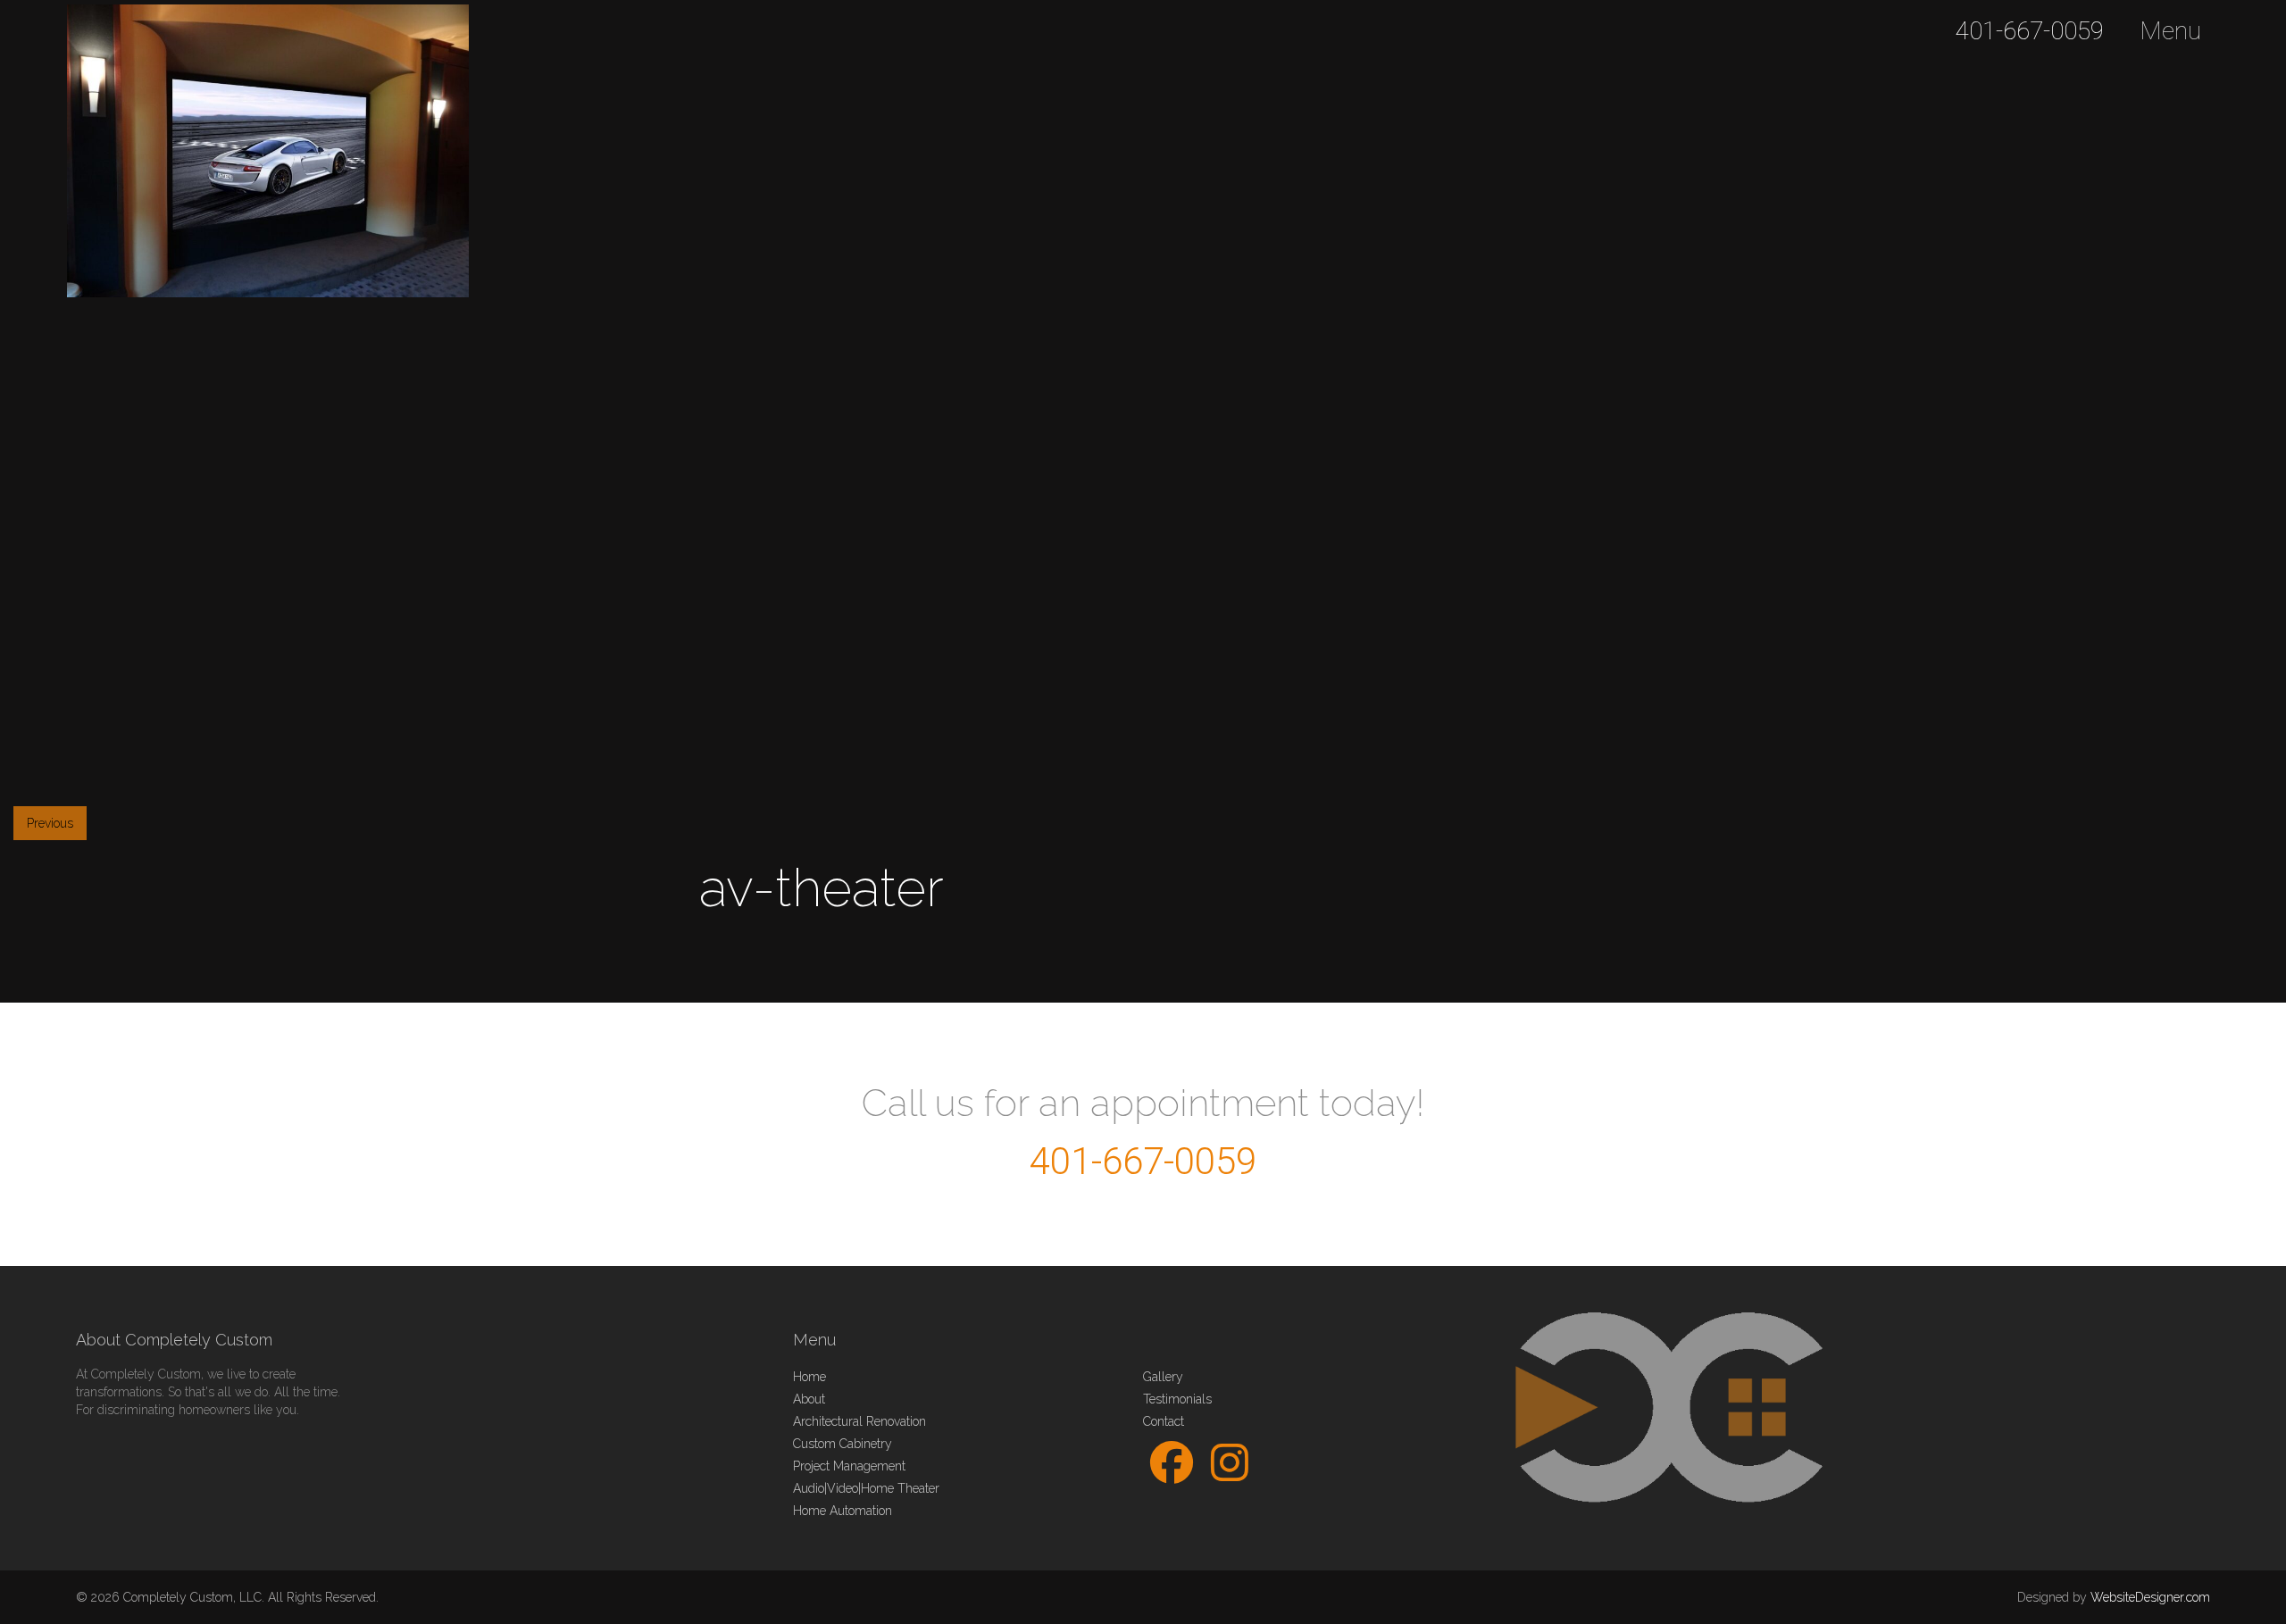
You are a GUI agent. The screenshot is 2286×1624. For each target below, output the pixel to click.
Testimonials (1177, 1399)
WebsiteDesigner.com (2150, 1597)
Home (809, 1377)
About (809, 1399)
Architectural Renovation (859, 1421)
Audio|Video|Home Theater (866, 1488)
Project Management (849, 1466)
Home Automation (843, 1511)
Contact (1164, 1421)
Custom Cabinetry (843, 1444)
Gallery (1163, 1377)
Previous (50, 823)
